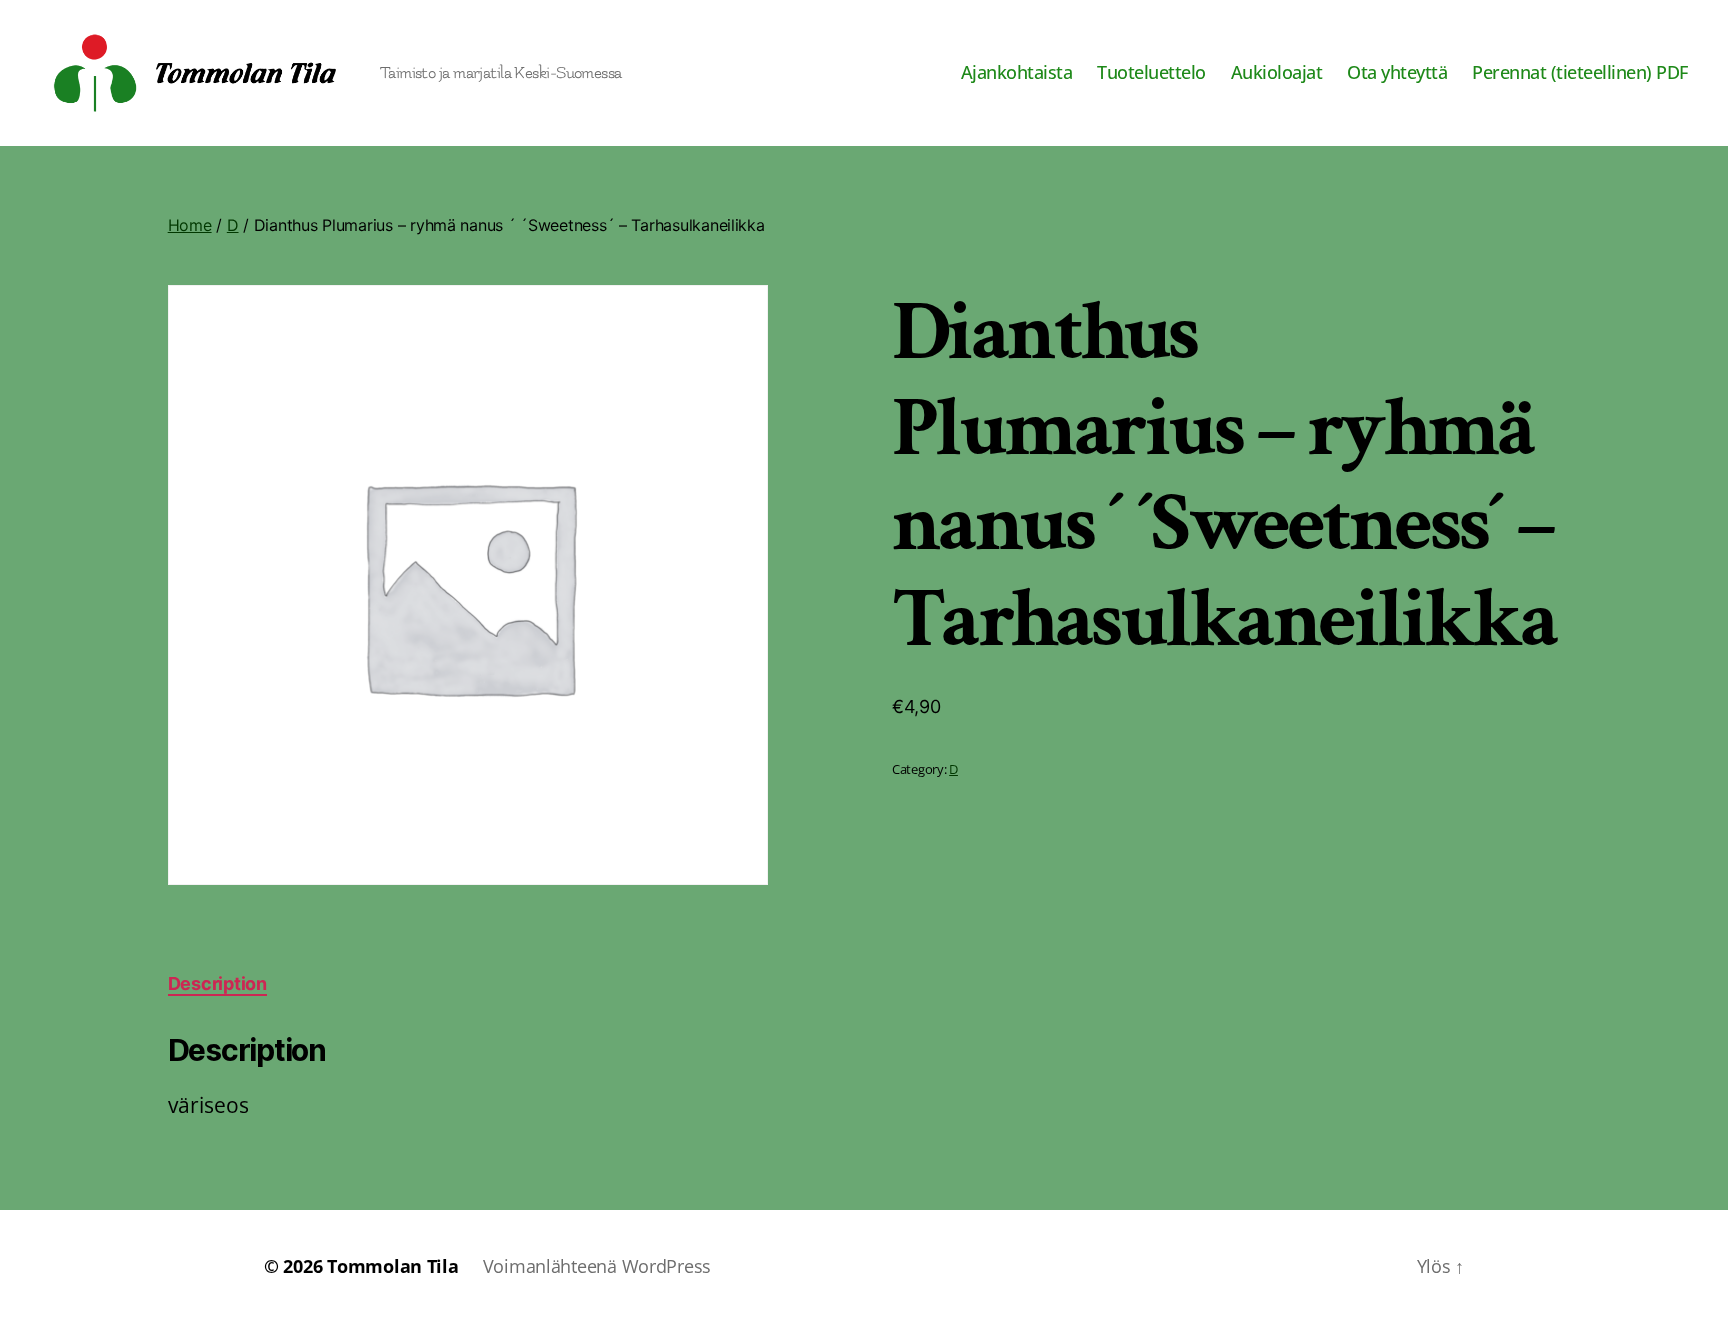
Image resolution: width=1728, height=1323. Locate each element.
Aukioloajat (1277, 73)
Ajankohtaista (1017, 73)
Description (217, 983)
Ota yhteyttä (1397, 73)
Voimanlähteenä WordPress (597, 1266)
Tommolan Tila (393, 1266)
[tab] (217, 983)
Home (190, 225)
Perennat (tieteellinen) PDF (1580, 73)
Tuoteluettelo (1151, 73)
